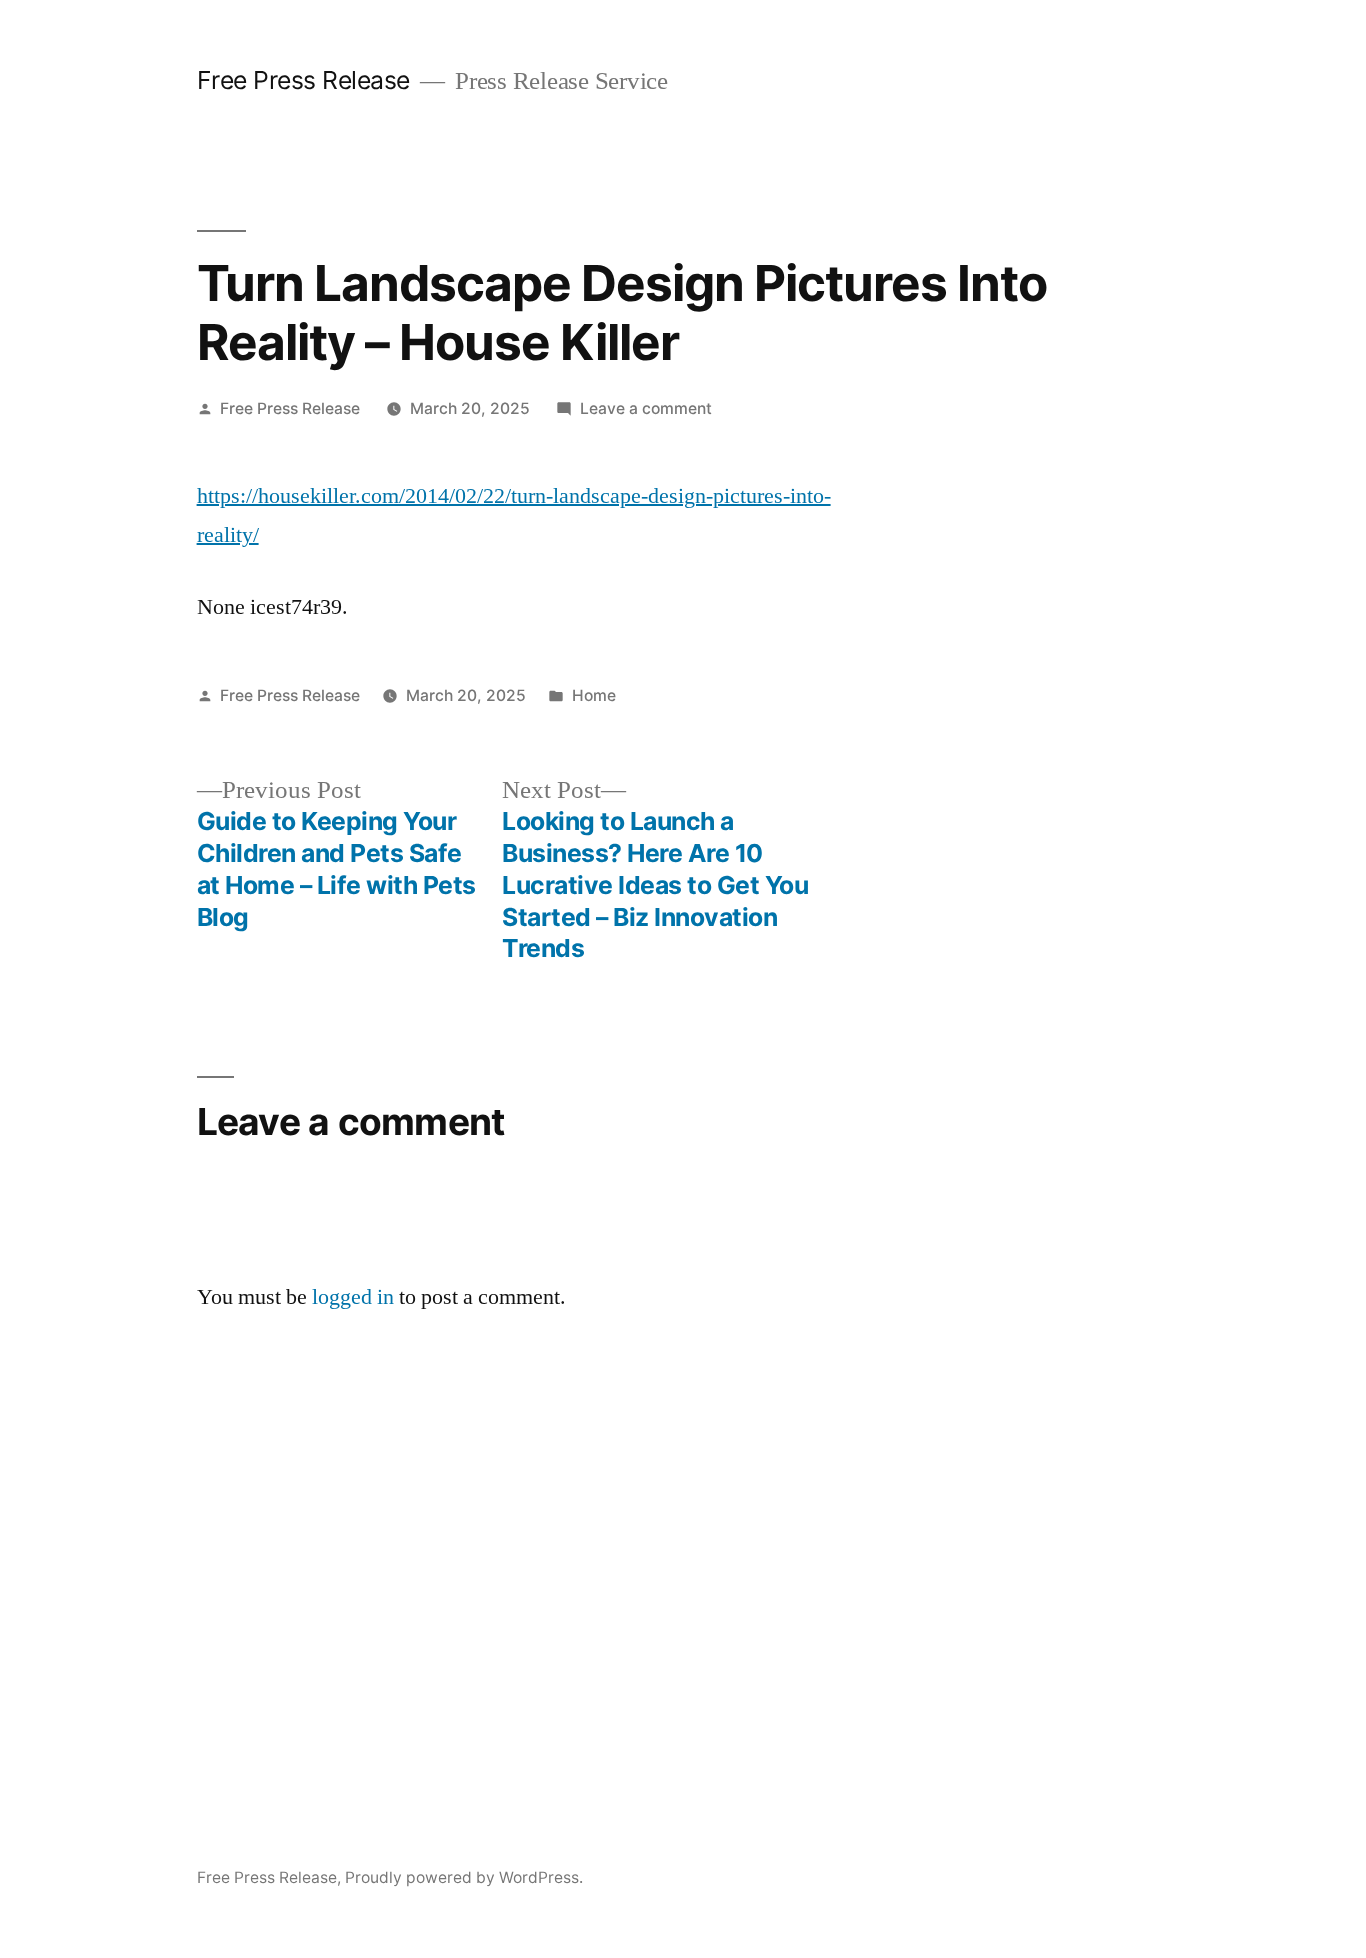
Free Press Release (303, 80)
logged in (353, 1297)
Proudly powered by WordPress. (464, 1877)
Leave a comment (646, 408)
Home (594, 695)
